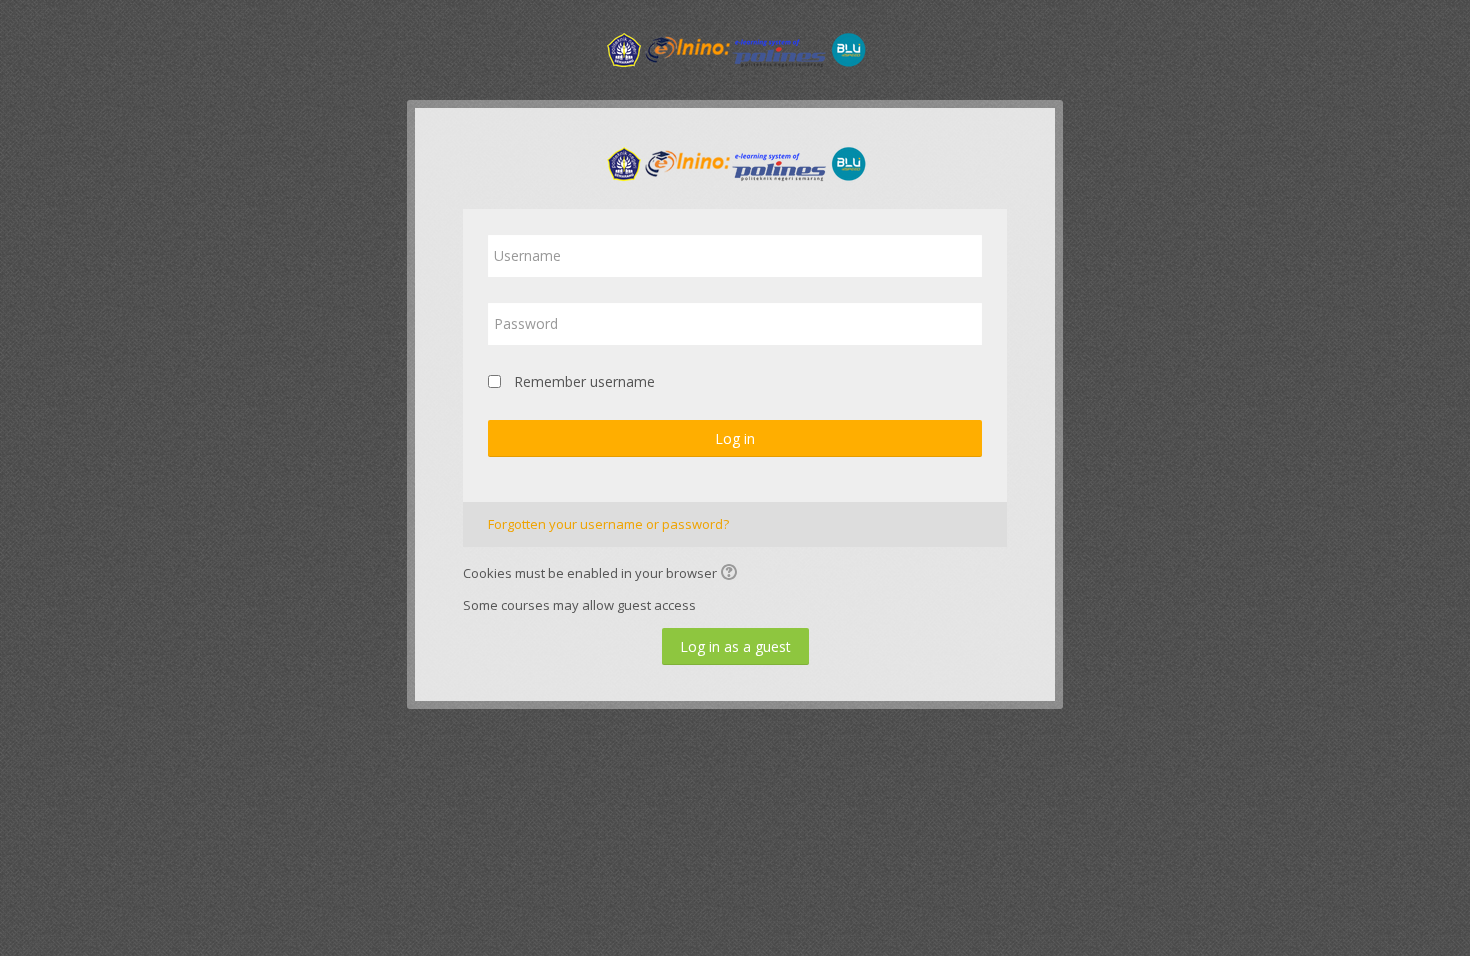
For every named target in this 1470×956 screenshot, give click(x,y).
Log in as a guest (735, 646)
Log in (735, 438)
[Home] (735, 48)
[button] (732, 574)
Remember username (584, 381)
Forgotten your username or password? (608, 524)
